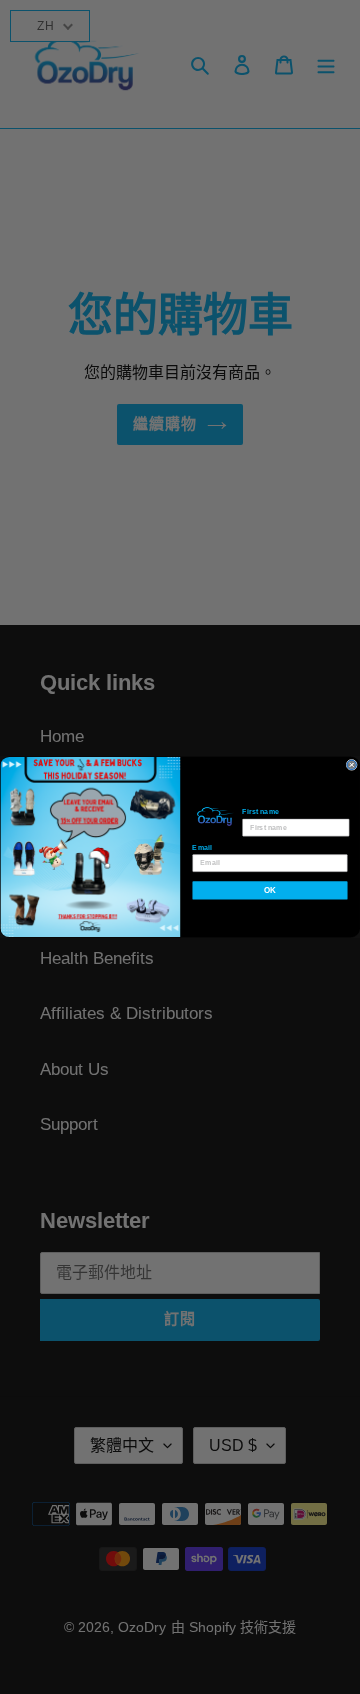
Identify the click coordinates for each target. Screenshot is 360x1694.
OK (270, 890)
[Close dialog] (351, 764)
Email (201, 847)
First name (260, 812)
